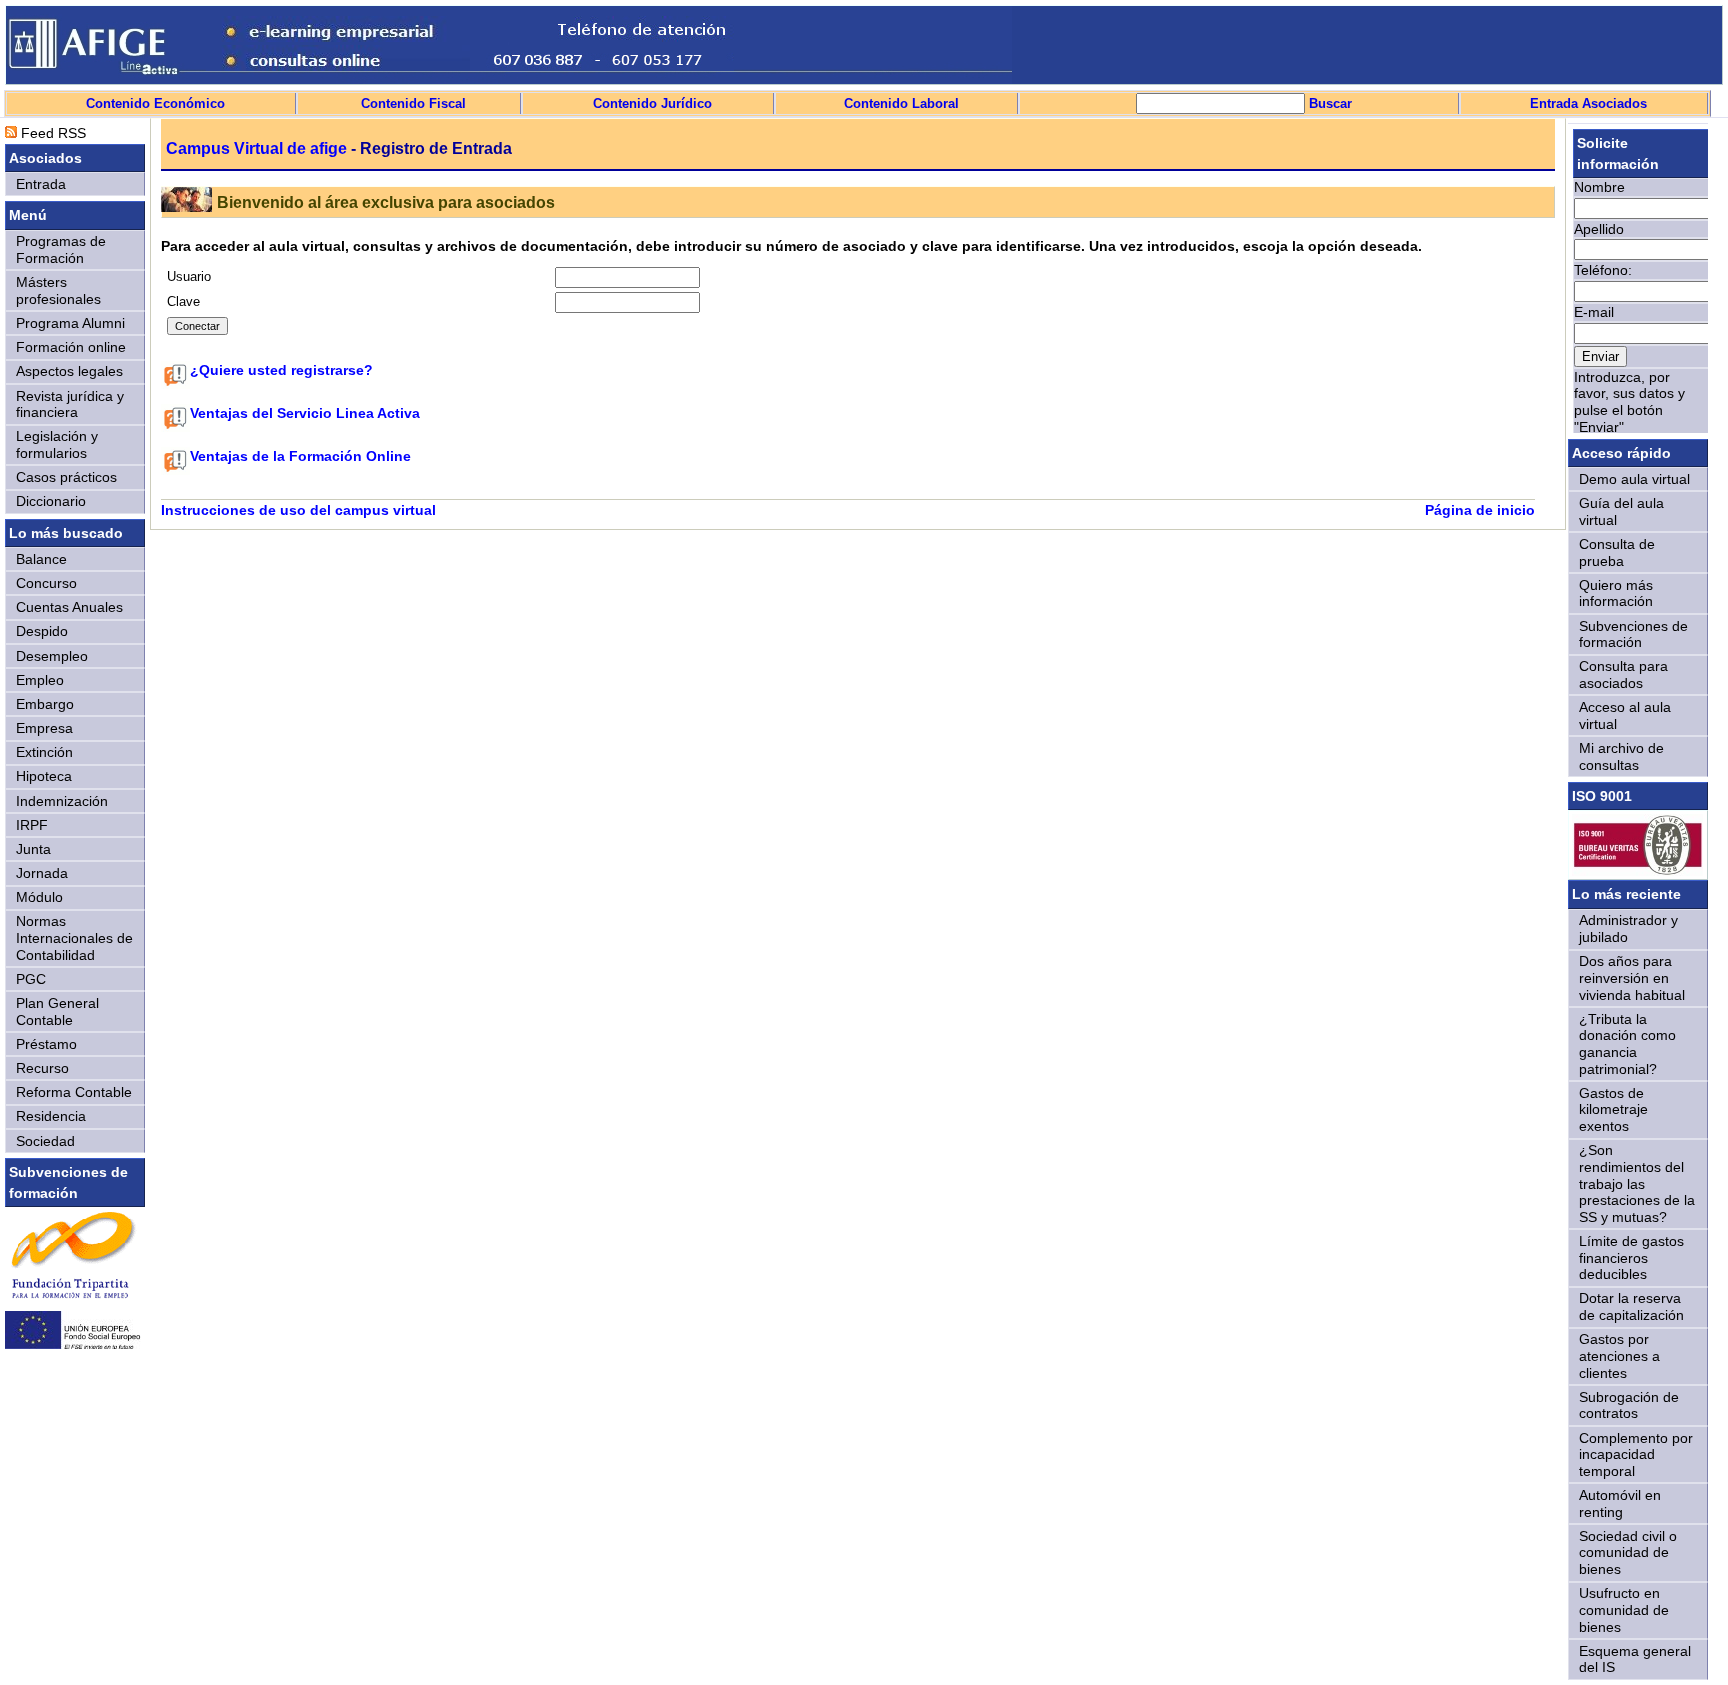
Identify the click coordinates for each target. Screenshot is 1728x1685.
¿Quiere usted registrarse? (281, 370)
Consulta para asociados (1623, 674)
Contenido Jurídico (652, 103)
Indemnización (62, 801)
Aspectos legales (69, 371)
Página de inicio (1480, 510)
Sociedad (45, 1141)
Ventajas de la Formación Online (300, 456)
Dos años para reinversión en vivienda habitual (1632, 977)
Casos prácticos (66, 477)
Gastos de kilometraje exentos (1613, 1109)
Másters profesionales (58, 290)
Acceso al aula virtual (1625, 715)
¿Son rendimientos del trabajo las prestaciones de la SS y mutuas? (1637, 1183)
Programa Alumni (70, 323)
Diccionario (51, 501)
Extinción (44, 752)
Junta (33, 849)
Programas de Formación (61, 249)
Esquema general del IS (1635, 1659)
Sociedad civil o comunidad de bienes (1628, 1552)
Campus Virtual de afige (256, 148)
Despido (42, 631)
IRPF (32, 825)
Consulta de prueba (1617, 552)
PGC (31, 979)
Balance (41, 559)
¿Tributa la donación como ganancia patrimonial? (1627, 1044)
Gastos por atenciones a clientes (1619, 1355)
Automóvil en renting (1620, 1503)
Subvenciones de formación (1633, 634)
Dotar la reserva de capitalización (1631, 1306)
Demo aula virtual (1634, 479)
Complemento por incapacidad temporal (1636, 1454)
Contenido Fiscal (413, 103)
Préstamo (46, 1044)
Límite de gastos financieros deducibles (1631, 1257)
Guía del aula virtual (1621, 511)
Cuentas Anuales (69, 607)
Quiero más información (1616, 593)
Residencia (51, 1116)
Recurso (42, 1068)
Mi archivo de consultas (1621, 756)
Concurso (46, 583)
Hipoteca (44, 776)
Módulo (39, 897)
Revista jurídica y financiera (70, 404)
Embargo (45, 704)
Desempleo (52, 656)
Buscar (1328, 103)
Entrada (41, 184)
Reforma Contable (74, 1092)
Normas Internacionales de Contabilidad (74, 937)
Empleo (40, 680)
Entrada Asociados (1588, 103)
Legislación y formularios (57, 444)
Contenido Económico (155, 103)
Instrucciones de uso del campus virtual (298, 510)
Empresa (44, 728)
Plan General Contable (57, 1011)
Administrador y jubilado (1628, 928)
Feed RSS (51, 133)
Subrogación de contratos (1629, 1405)
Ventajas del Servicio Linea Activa (305, 413)
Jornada (42, 873)
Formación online (71, 347)
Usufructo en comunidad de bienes (1624, 1609)
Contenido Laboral (901, 103)
